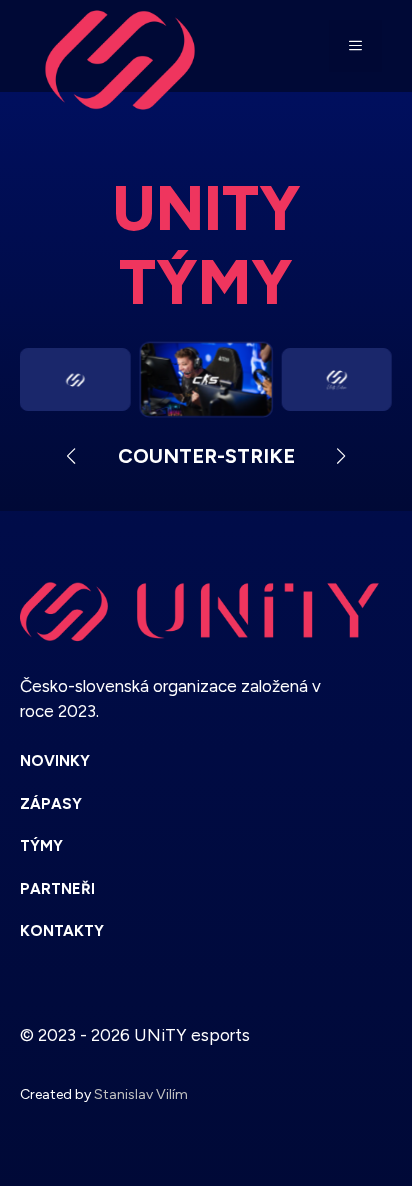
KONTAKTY (62, 931)
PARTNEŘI (57, 889)
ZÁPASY (51, 804)
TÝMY (41, 846)
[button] (70, 456)
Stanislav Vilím (141, 1094)
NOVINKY (55, 761)
